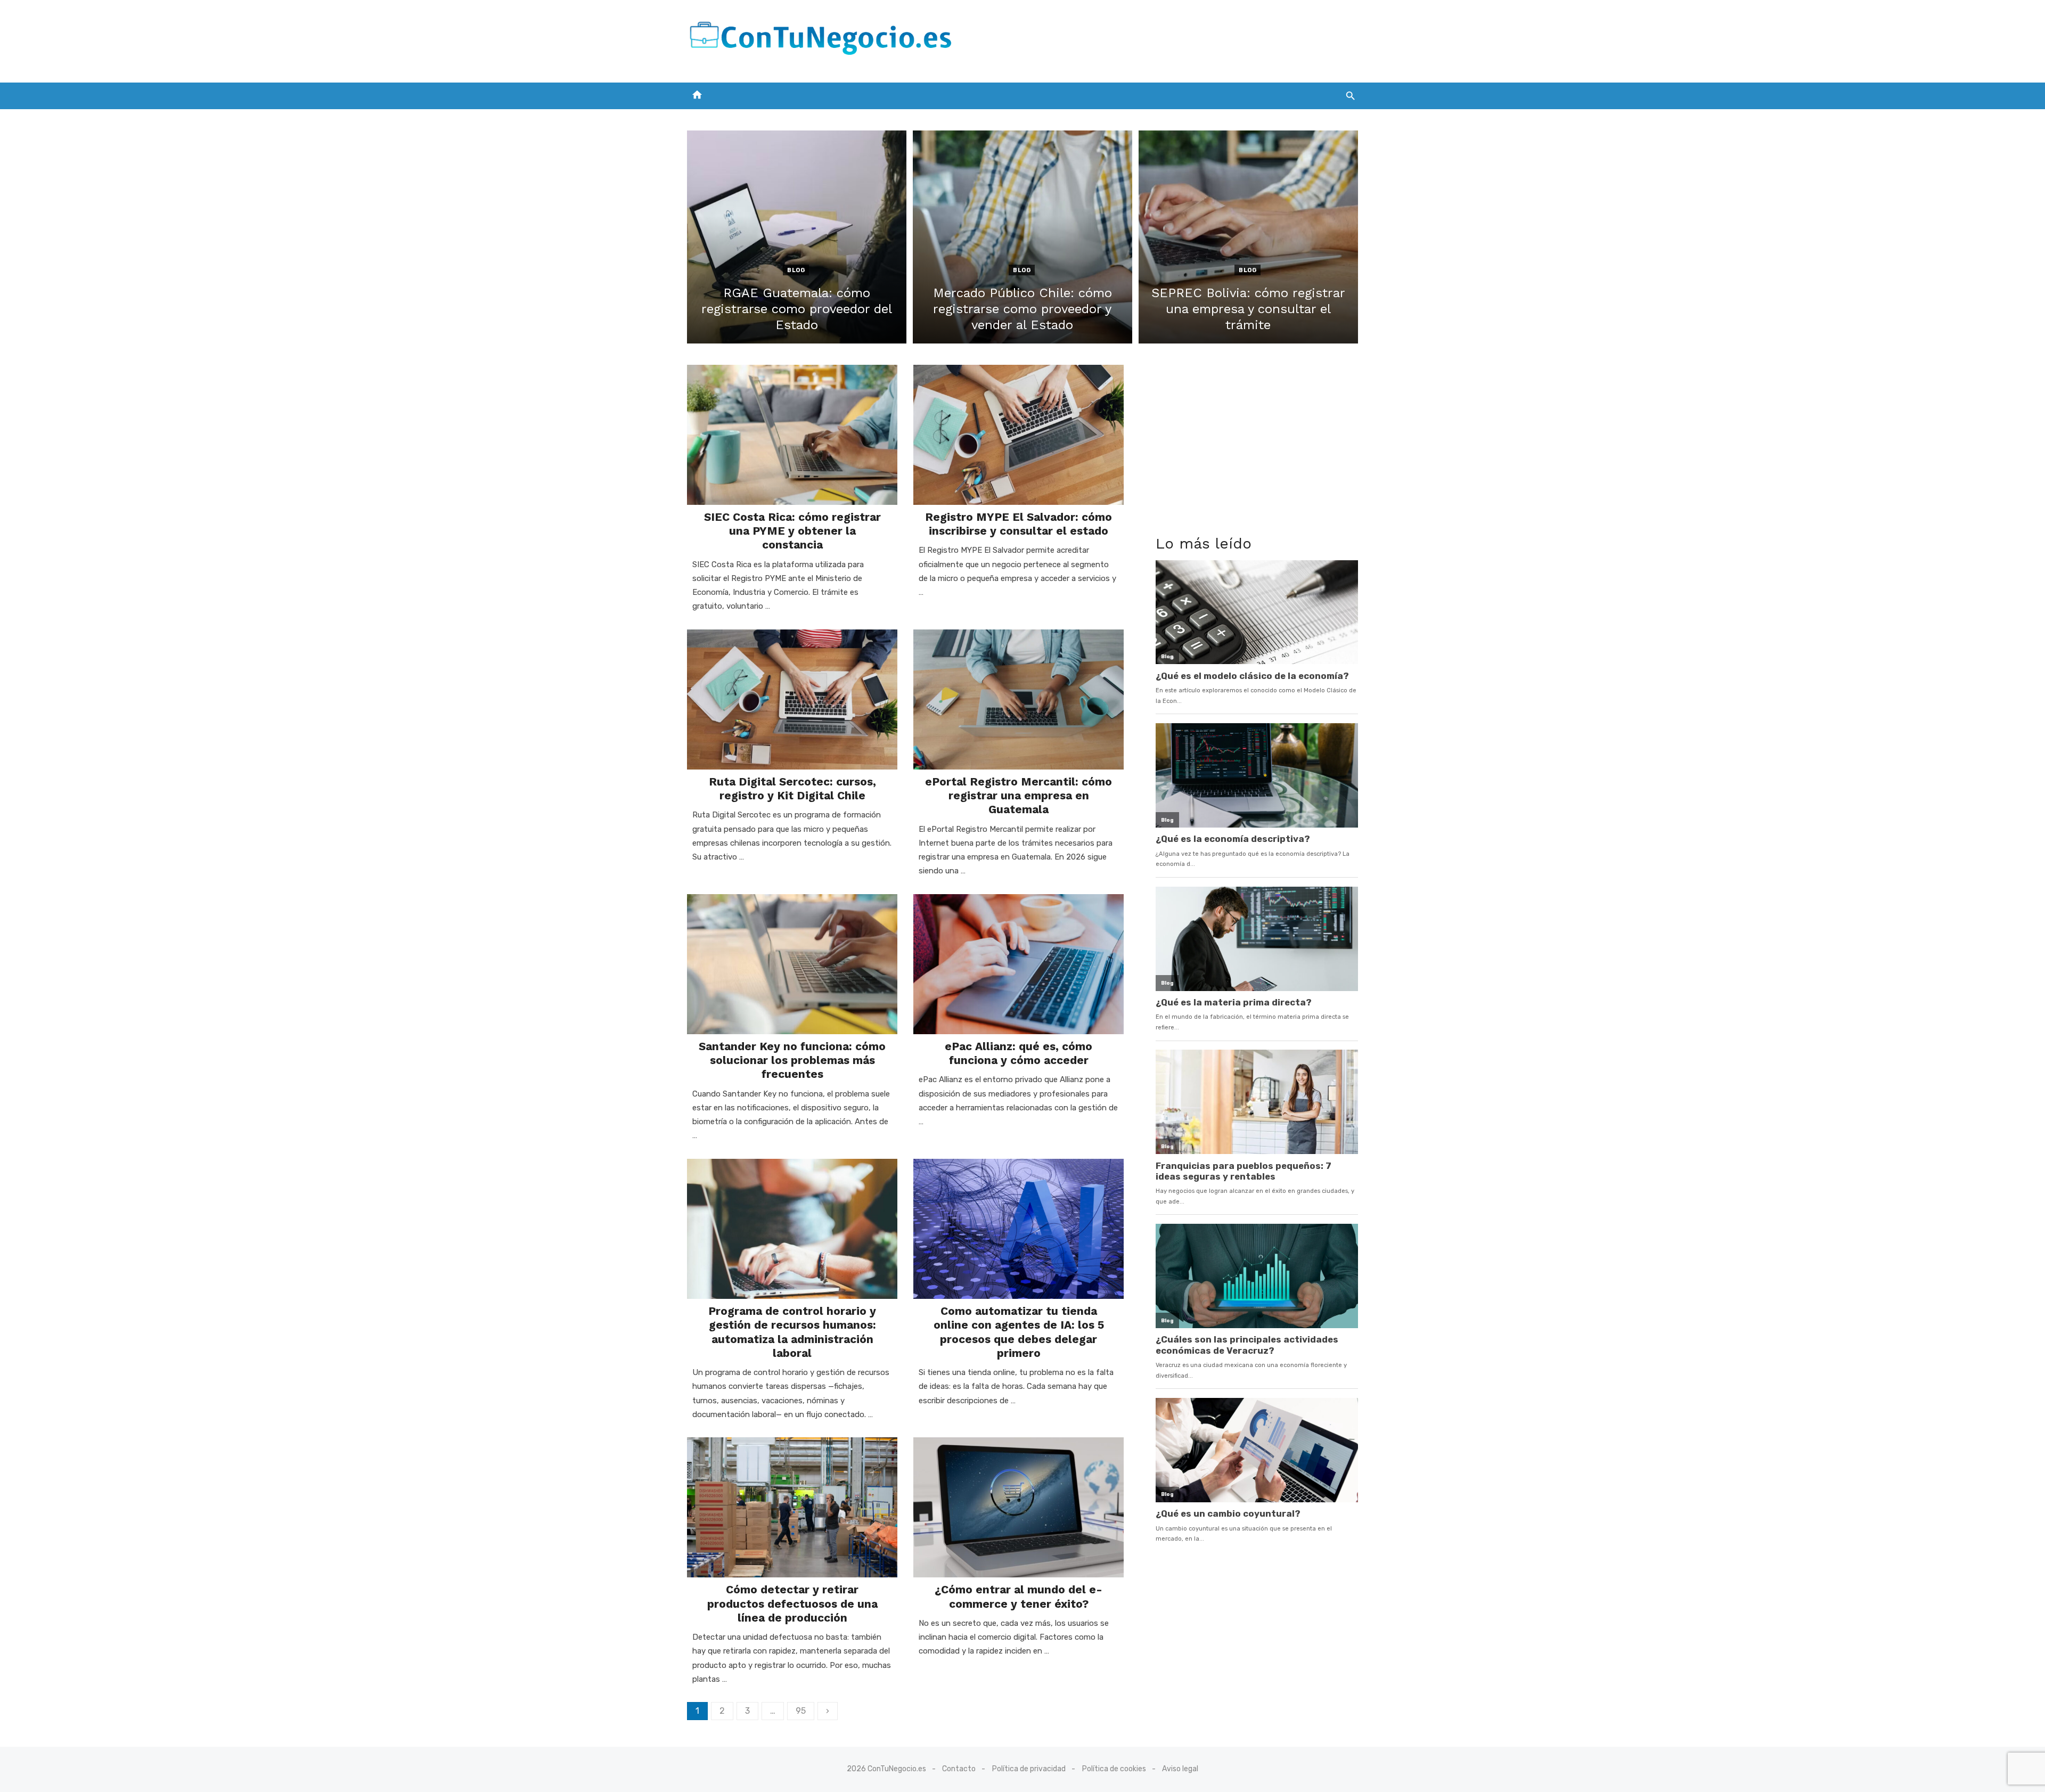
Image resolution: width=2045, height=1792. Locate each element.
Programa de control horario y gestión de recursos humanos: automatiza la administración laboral (792, 1332)
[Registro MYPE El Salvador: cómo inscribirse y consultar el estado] (1019, 435)
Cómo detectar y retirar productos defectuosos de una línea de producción (792, 1603)
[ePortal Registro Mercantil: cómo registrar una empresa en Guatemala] (1019, 699)
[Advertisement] (1164, 39)
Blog (796, 270)
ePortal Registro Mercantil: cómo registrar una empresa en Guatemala (1019, 796)
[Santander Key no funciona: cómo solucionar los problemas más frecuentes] (792, 964)
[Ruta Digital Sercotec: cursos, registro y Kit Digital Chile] (792, 699)
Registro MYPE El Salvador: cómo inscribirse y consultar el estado (1019, 524)
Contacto (959, 1769)
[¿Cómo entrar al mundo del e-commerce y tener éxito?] (1019, 1507)
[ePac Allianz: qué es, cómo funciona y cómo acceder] (1019, 964)
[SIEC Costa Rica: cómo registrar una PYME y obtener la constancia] (792, 435)
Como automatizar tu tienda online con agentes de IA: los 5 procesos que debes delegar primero (1019, 1332)
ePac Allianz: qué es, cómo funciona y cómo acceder (1019, 1053)
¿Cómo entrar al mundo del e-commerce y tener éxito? (1019, 1596)
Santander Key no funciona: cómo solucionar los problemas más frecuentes (792, 1060)
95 (801, 1711)
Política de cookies (1114, 1769)
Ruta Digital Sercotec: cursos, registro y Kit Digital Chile (792, 788)
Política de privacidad (1029, 1769)
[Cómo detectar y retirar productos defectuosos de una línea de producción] (792, 1507)
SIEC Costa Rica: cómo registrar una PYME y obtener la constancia (792, 531)
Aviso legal (1180, 1769)
